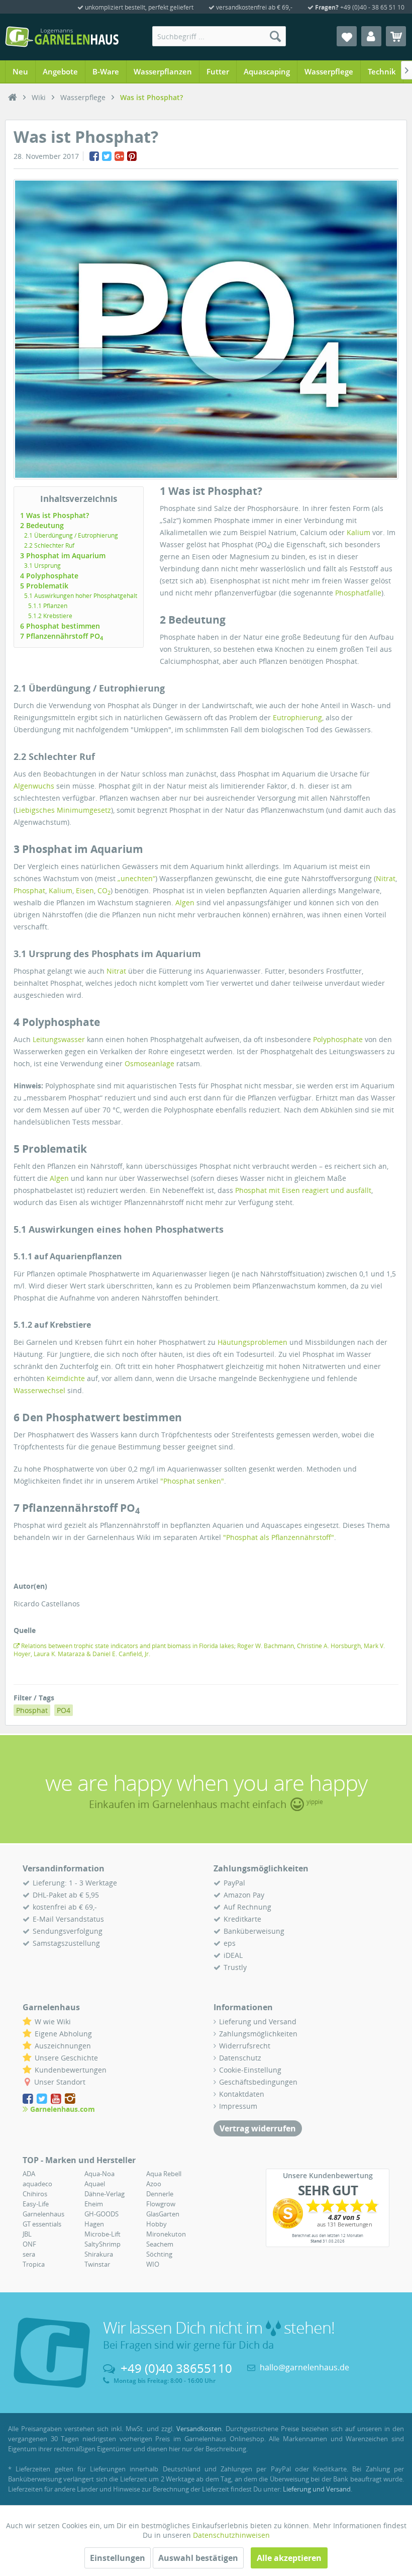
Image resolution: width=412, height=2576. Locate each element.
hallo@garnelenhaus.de (304, 2367)
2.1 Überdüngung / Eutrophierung (71, 535)
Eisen (85, 890)
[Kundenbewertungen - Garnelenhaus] (328, 2213)
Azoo (154, 2184)
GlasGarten (163, 2214)
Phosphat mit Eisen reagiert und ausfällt (303, 1190)
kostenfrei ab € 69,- (65, 1907)
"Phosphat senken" (192, 1481)
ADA (29, 2174)
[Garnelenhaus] (13, 98)
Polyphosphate (338, 1039)
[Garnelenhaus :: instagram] (70, 2099)
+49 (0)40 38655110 (176, 2368)
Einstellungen (118, 2558)
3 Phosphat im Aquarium (63, 555)
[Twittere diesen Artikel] (107, 156)
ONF (29, 2244)
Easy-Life (36, 2204)
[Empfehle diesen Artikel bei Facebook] (94, 156)
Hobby (157, 2224)
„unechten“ (136, 878)
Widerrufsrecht (245, 2046)
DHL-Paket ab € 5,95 (66, 1895)
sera (29, 2254)
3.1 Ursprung (42, 566)
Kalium (358, 532)
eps (230, 1943)
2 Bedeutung (42, 525)
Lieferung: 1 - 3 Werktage (75, 1883)
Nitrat (386, 878)
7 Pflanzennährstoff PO (62, 636)
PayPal (234, 1883)
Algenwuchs (34, 786)
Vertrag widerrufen (258, 2128)
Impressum (238, 2106)
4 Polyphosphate (49, 576)
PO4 (64, 1710)
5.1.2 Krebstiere (50, 616)
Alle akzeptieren (289, 2558)
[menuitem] (219, 36)
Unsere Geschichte (66, 2058)
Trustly (235, 1967)
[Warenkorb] (396, 36)
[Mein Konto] (371, 36)
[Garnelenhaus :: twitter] (43, 2099)
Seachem (160, 2244)
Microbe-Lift (102, 2234)
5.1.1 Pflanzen (48, 606)
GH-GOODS (101, 2214)
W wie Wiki (53, 2022)
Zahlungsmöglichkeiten (258, 2034)
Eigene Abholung (63, 2034)
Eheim (94, 2204)
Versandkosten (199, 2429)
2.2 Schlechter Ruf (49, 545)
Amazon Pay (244, 1895)
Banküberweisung (254, 1931)
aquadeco (37, 2184)
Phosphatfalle (358, 593)
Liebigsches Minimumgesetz (63, 810)
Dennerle (160, 2194)
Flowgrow (161, 2204)
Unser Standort (60, 2082)
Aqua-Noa (99, 2174)
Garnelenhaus (43, 2214)
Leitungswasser (59, 1039)
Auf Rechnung (247, 1907)
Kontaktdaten (242, 2094)
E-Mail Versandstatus (68, 1919)
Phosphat (29, 890)
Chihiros (35, 2194)
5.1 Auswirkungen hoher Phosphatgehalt (81, 596)
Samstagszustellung (66, 1943)
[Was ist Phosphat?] (206, 329)
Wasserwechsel (39, 1390)
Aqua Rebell (164, 2174)
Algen (185, 903)
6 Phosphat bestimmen (60, 626)
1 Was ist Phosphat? (55, 515)
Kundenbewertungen (71, 2070)
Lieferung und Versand (258, 2022)
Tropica (34, 2264)
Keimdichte (66, 1378)
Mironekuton (166, 2234)
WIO (153, 2264)
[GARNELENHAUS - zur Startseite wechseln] (62, 37)
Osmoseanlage (149, 1063)
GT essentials (42, 2224)
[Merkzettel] (347, 36)
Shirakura (99, 2254)
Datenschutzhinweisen (231, 2535)
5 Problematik (44, 586)
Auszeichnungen (63, 2046)
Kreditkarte (242, 1919)
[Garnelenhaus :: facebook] (29, 2099)
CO (104, 890)
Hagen (94, 2224)
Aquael (95, 2184)
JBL (27, 2234)
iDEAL (233, 1955)
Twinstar (97, 2264)
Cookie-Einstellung (250, 2070)
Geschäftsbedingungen (258, 2082)
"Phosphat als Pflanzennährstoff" (279, 1537)
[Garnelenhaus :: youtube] (57, 2099)
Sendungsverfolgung (68, 1931)
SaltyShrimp (102, 2244)
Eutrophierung (297, 717)
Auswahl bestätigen (198, 2558)
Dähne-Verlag (105, 2194)
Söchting (159, 2254)
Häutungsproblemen (252, 1342)
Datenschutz (240, 2058)
